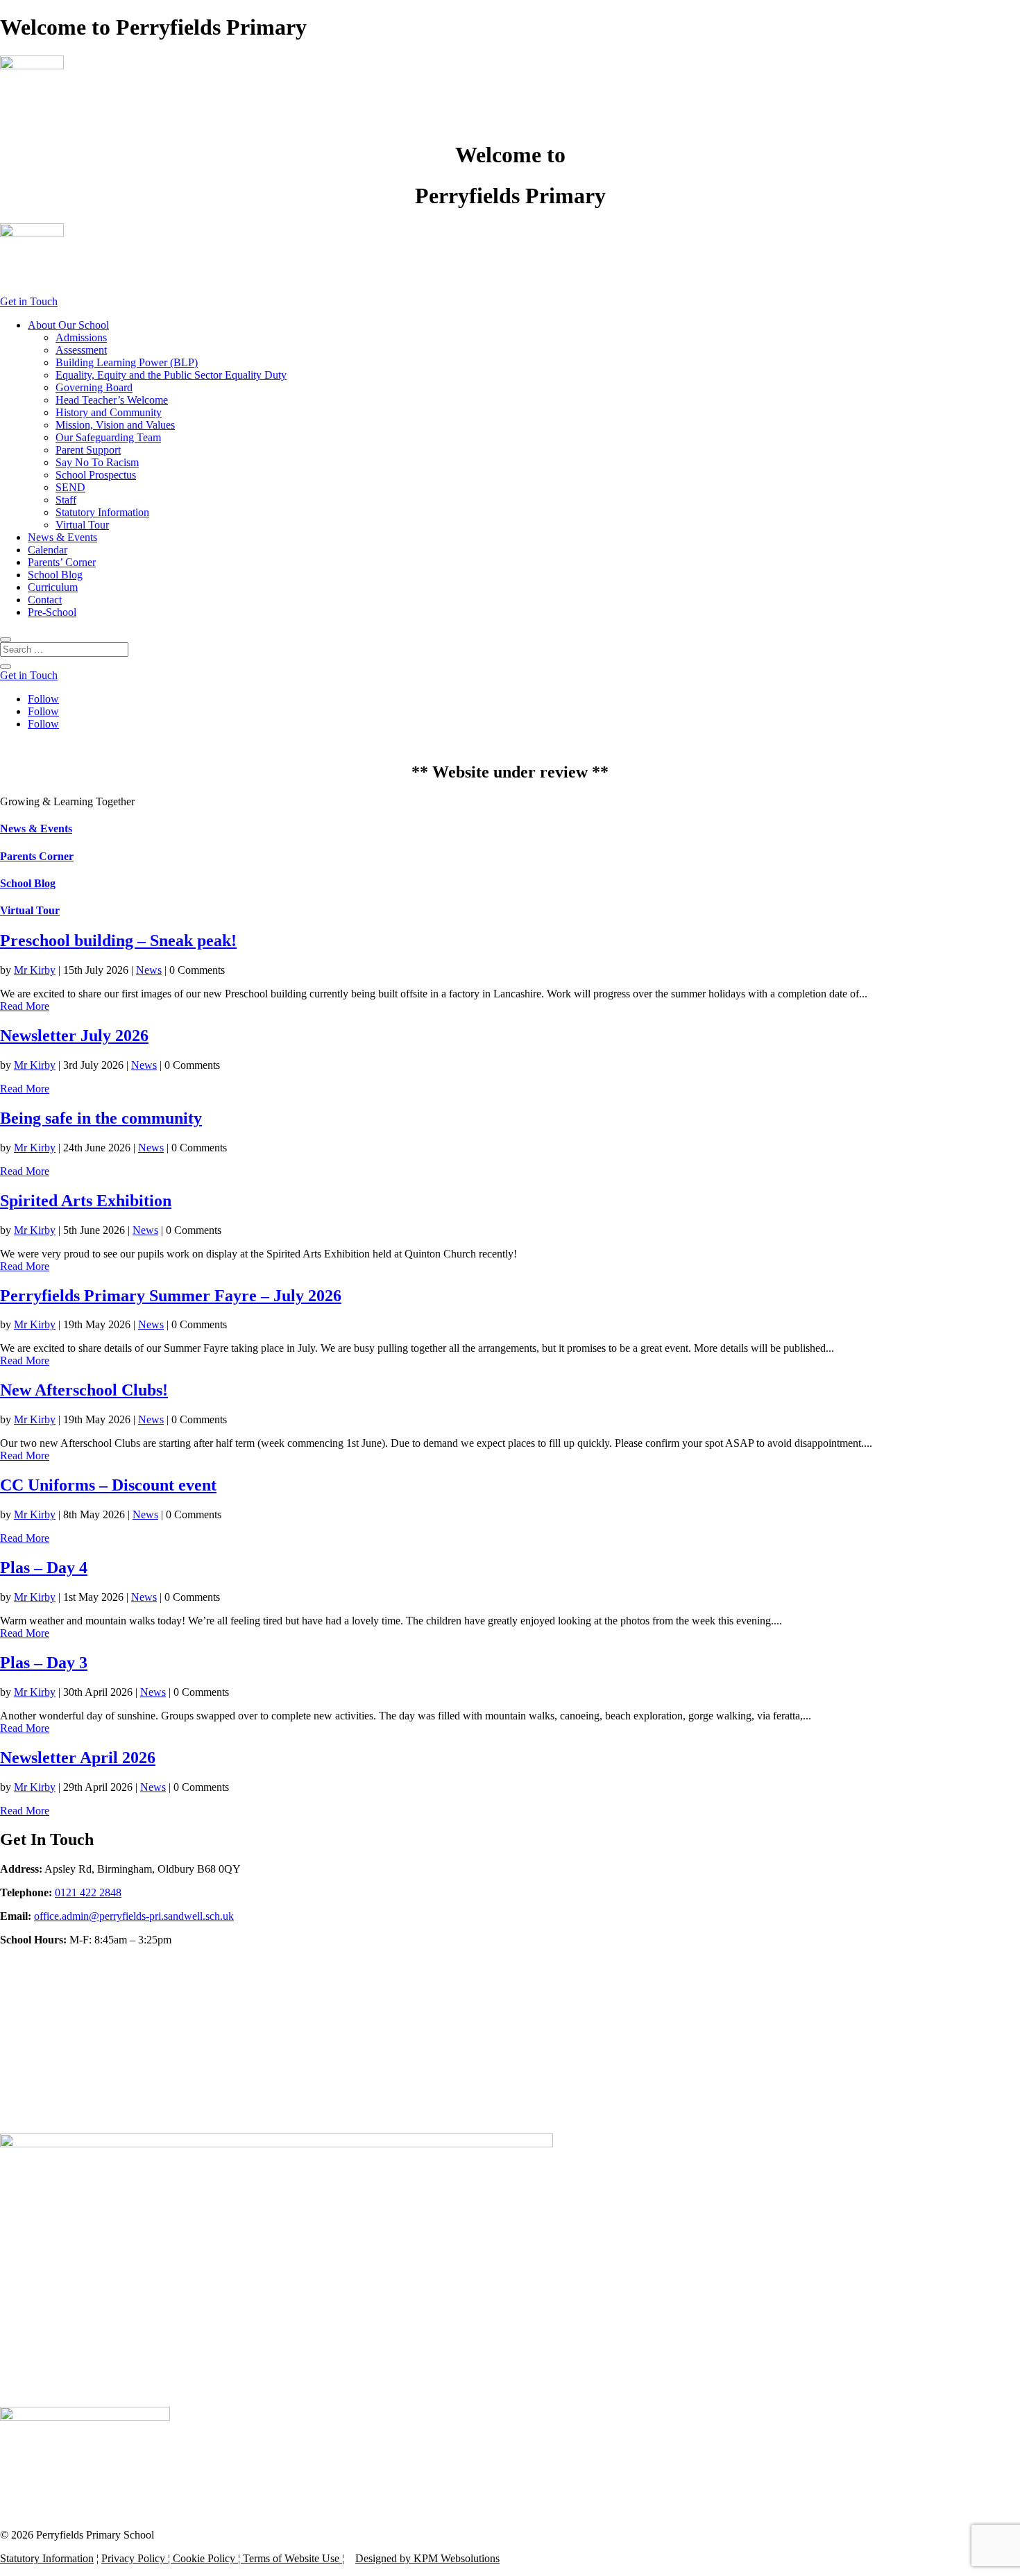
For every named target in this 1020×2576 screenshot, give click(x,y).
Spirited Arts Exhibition (86, 1201)
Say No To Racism (97, 462)
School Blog (55, 575)
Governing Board (94, 387)
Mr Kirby (35, 970)
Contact (45, 600)
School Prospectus (96, 475)
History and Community (109, 412)
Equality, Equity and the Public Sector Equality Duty (171, 375)
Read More (25, 1006)
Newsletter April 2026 (78, 1758)
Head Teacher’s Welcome (112, 400)
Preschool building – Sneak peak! (118, 941)
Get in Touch (29, 301)
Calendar (48, 550)
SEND (70, 487)
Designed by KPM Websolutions (427, 2558)
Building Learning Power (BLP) (127, 362)
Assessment (81, 350)
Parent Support (88, 450)
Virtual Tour (82, 525)
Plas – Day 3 (44, 1663)
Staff (66, 500)
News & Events (62, 537)
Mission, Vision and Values (115, 425)
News (149, 970)
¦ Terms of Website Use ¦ (290, 2558)
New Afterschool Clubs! (84, 1390)
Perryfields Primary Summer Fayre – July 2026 (171, 1296)
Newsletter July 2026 (74, 1036)
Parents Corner (37, 856)
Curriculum (53, 587)
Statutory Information (102, 512)
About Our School (68, 325)
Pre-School (52, 612)
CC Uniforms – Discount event (108, 1485)
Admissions (81, 337)
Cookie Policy (204, 2558)
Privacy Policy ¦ (137, 2558)
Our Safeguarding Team (108, 437)
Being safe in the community (101, 1118)
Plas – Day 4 (44, 1568)
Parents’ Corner (62, 562)
